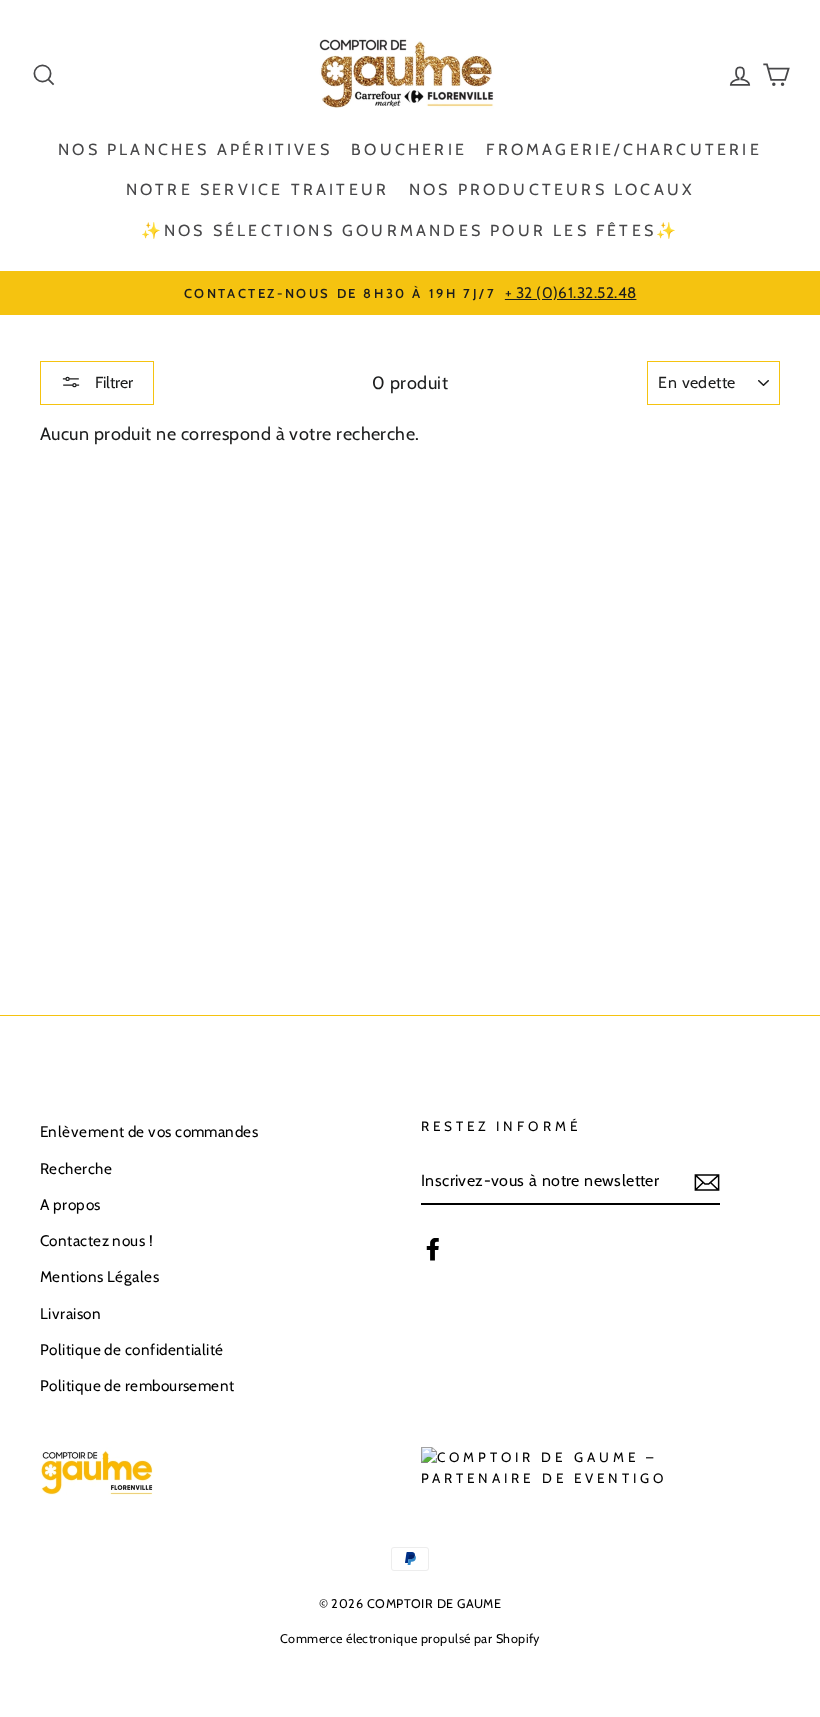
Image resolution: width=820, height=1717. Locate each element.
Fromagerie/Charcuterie (623, 149)
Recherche (76, 1168)
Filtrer (112, 382)
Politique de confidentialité (132, 1349)
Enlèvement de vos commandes (149, 1131)
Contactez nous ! (96, 1240)
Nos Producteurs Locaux (551, 189)
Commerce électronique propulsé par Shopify (410, 1638)
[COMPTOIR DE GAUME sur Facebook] (433, 1247)
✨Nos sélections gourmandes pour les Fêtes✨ (410, 230)
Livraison (70, 1313)
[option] (410, 293)
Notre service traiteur (257, 189)
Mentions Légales (99, 1276)
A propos (70, 1204)
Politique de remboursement (137, 1385)
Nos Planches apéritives (195, 149)
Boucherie (409, 149)
